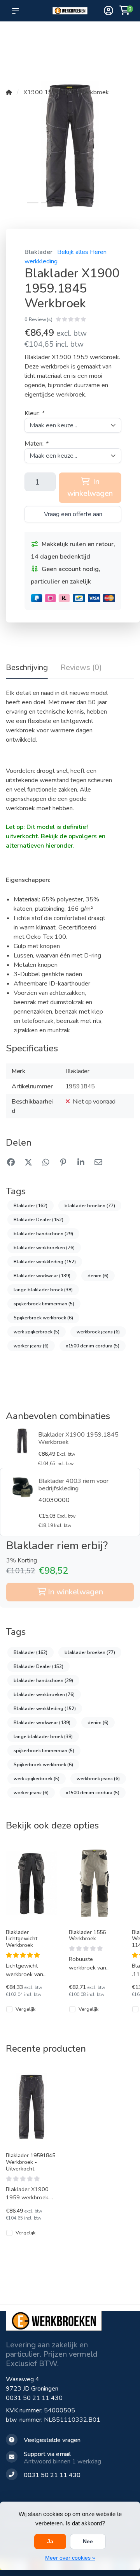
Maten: (36, 444)
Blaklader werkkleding (45, 1262)
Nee (88, 2541)
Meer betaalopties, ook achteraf (73, 39)
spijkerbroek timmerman (44, 1304)
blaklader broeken (90, 1206)
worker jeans (31, 1346)
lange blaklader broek (43, 1290)
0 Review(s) (38, 319)
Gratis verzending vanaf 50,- (19, 39)
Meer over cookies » (70, 2558)
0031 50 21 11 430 (34, 2398)
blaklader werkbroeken (44, 1248)
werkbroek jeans (98, 1332)
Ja (50, 2541)
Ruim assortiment (103, 35)
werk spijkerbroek (37, 1332)
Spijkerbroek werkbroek (43, 1318)
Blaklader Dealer (38, 1220)
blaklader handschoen (43, 1234)
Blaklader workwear (42, 1276)
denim (98, 1276)
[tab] (81, 669)
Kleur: (34, 413)
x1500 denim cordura (93, 1346)
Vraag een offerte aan (73, 514)
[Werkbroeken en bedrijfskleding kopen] (70, 11)
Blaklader (38, 252)
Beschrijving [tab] (27, 667)
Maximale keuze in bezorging (45, 47)
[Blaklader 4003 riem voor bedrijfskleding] (23, 1487)
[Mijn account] (108, 11)
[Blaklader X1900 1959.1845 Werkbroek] (22, 1441)
